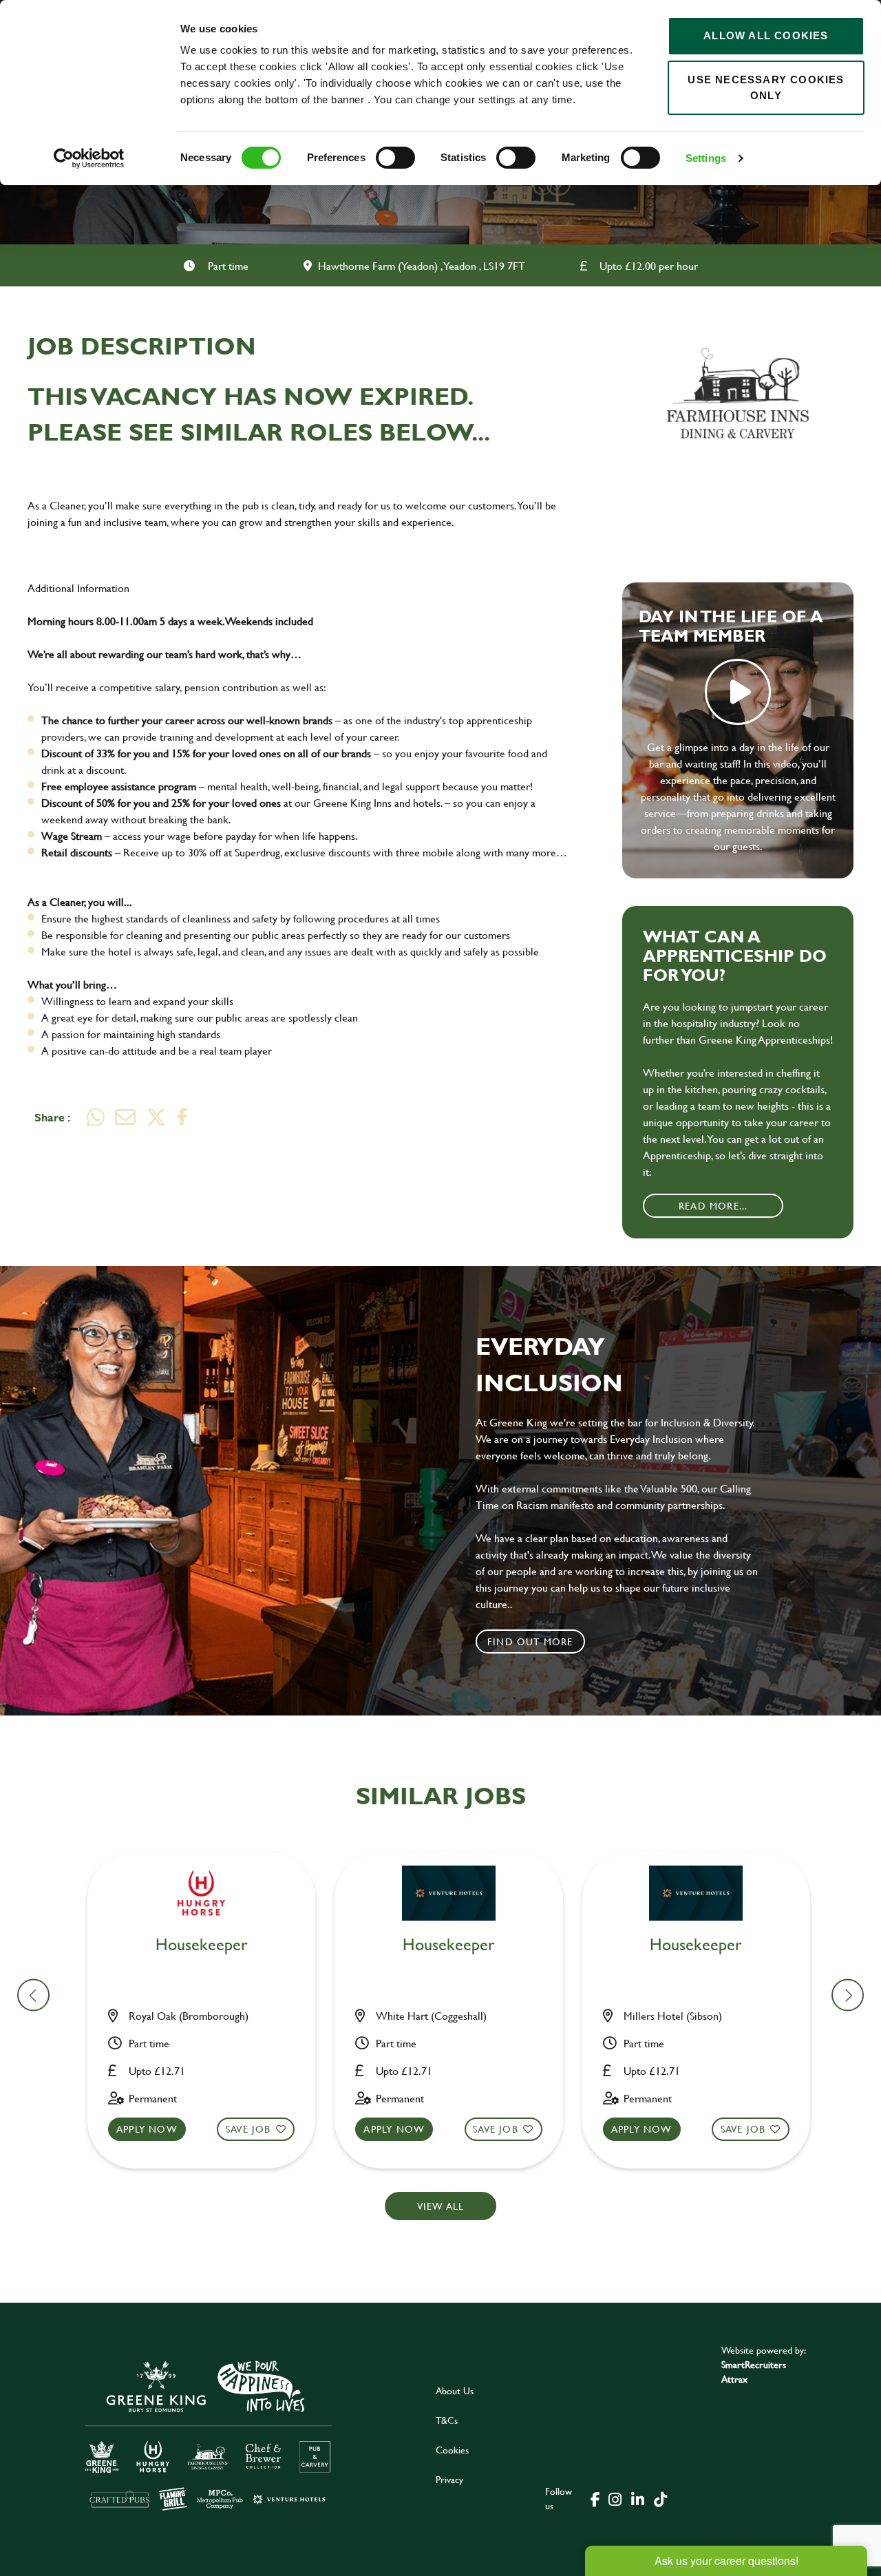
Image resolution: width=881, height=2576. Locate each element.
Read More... (713, 1206)
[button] (848, 1995)
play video (738, 692)
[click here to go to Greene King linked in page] (637, 2498)
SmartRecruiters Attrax (754, 2372)
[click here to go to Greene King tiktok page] (660, 2498)
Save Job (248, 2129)
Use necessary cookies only (766, 87)
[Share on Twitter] (156, 1117)
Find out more (530, 1641)
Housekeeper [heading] (202, 1945)
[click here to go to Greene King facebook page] (595, 2498)
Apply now (147, 2129)
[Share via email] (125, 1117)
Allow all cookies (766, 35)
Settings (706, 158)
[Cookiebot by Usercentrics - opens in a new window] (89, 158)
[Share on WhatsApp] (96, 1117)
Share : (52, 1117)
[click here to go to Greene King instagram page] (615, 2498)
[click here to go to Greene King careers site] (209, 2435)
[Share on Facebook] (182, 1117)
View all (441, 2206)
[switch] (395, 158)
